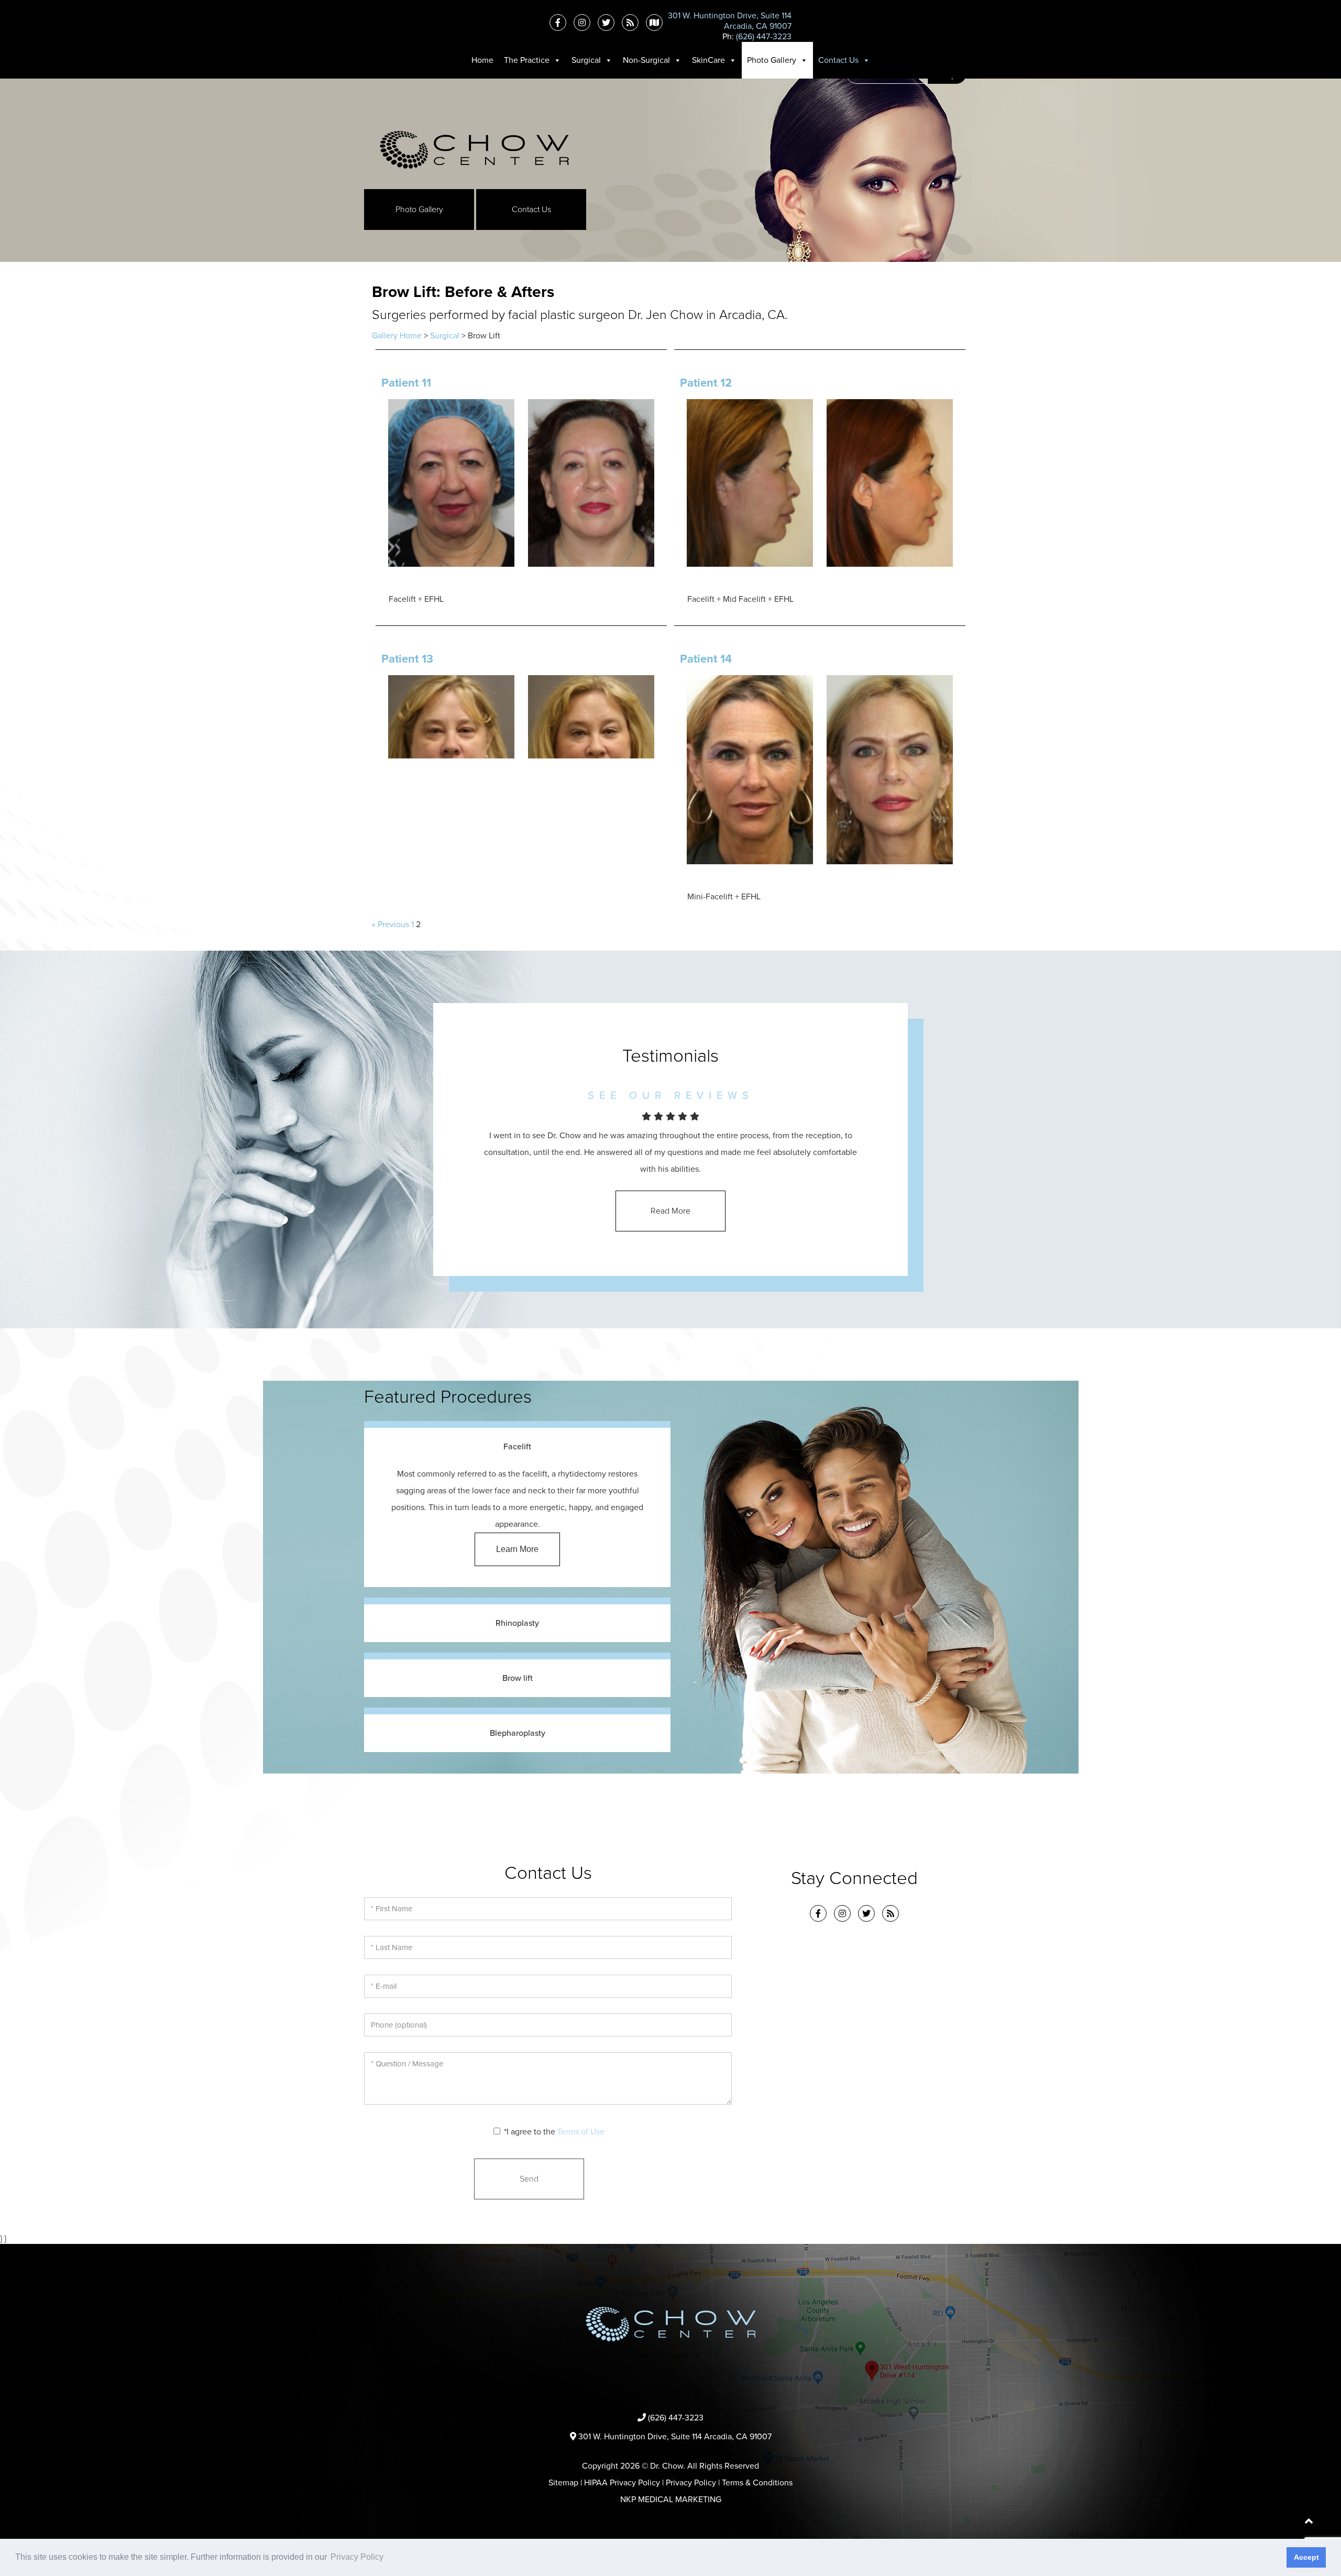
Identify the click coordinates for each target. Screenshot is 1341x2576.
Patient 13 (407, 659)
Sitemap (563, 2483)
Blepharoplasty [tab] (518, 1733)
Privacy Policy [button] (357, 2557)
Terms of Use (581, 2132)
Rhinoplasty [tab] (517, 1623)
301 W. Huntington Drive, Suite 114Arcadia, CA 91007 (730, 21)
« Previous (391, 924)
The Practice (527, 60)
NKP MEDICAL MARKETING (671, 2500)
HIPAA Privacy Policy (622, 2483)
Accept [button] (1306, 2557)
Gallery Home (397, 336)
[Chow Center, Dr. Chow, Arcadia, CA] (474, 149)
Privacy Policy (691, 2483)
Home (482, 60)
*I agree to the (554, 2132)
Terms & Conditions (757, 2483)
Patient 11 (406, 383)
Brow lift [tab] (518, 1678)
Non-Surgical (646, 60)
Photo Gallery (772, 60)
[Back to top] (1309, 2523)
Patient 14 (706, 659)
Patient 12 (706, 383)
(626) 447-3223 (764, 37)
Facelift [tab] (517, 1447)
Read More (670, 1211)
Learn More (517, 1549)
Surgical (586, 60)
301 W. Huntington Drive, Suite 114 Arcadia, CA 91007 (675, 2437)
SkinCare (708, 60)
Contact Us (838, 60)
